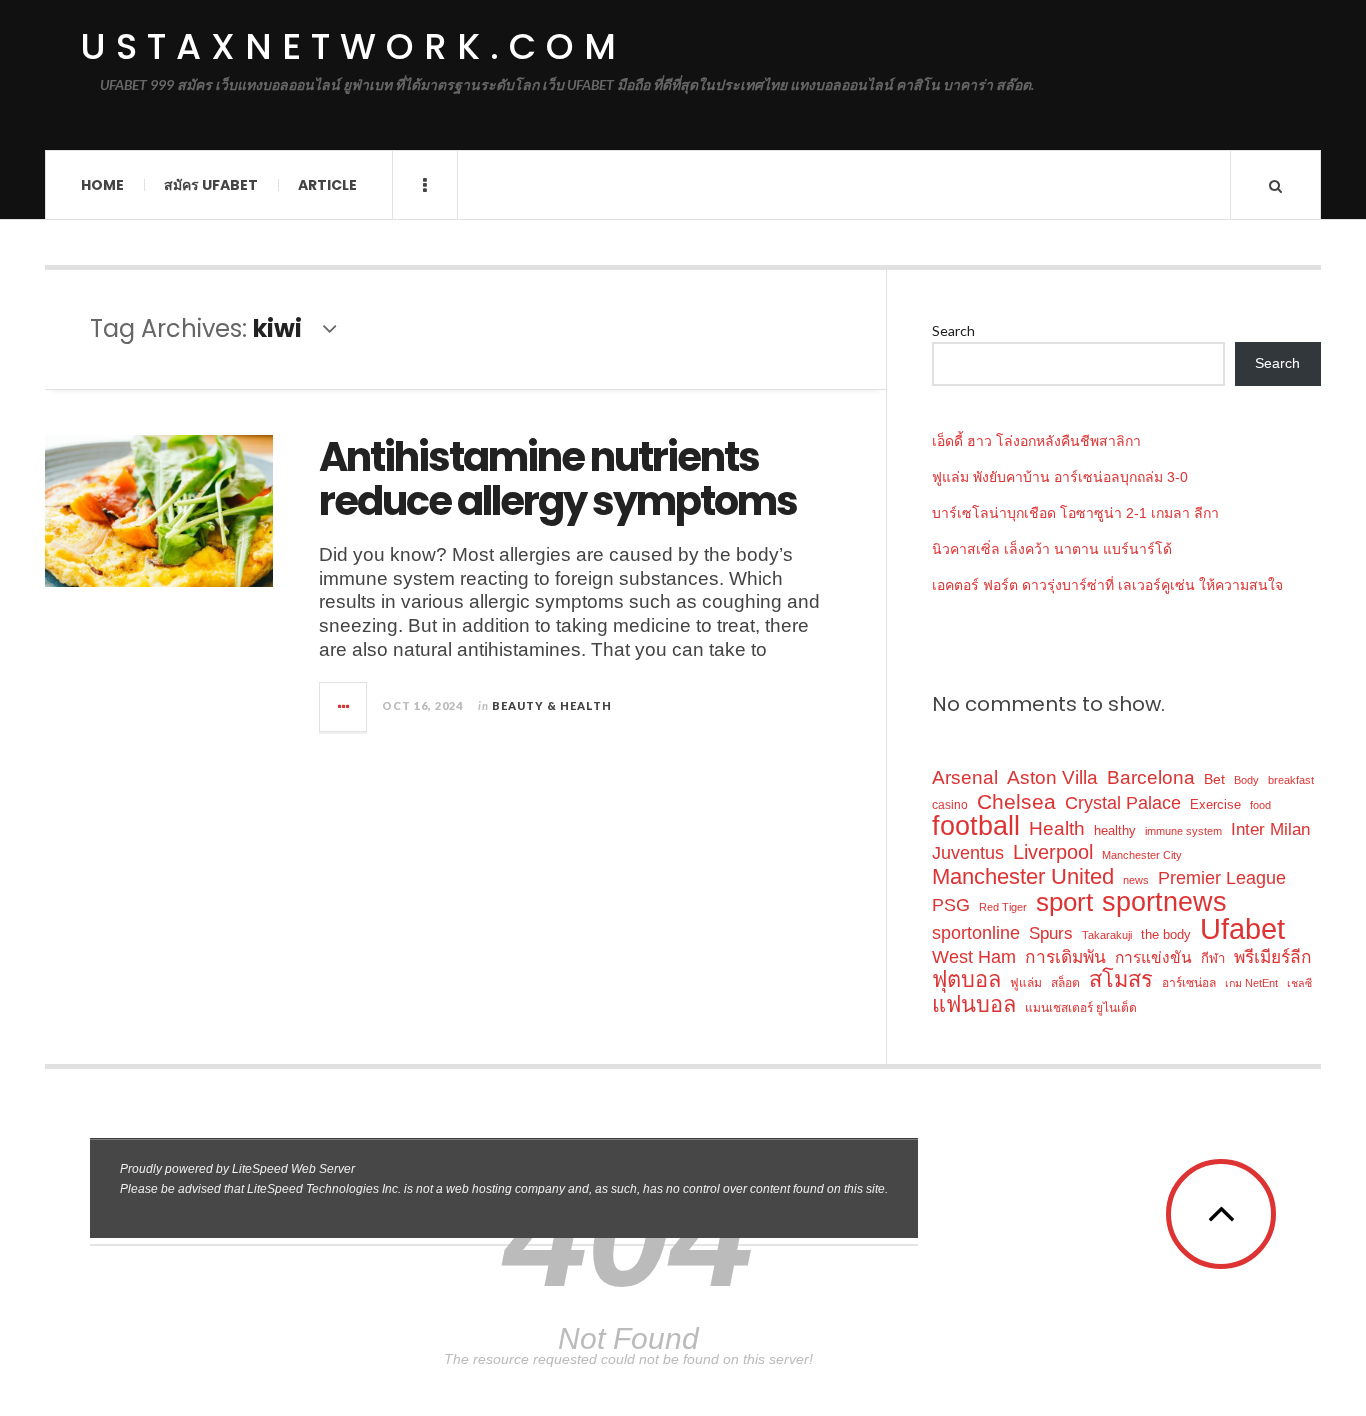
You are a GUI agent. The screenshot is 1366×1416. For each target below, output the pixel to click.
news (1136, 880)
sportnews (1164, 901)
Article (327, 185)
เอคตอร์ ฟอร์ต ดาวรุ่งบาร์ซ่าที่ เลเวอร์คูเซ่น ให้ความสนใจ (1107, 585)
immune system (1183, 831)
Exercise (1215, 804)
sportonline (976, 933)
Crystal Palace (1123, 803)
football (976, 826)
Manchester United (1023, 876)
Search (953, 330)
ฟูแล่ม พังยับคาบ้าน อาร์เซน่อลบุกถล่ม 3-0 (1060, 477)
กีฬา (1213, 958)
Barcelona (1151, 777)
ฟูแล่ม (1026, 983)
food (1260, 805)
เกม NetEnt (1251, 983)
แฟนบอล (974, 1004)
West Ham (974, 956)
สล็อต (1065, 983)
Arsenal (965, 777)
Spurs (1051, 933)
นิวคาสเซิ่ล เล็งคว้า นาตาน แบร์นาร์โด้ (1052, 549)
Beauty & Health (552, 705)
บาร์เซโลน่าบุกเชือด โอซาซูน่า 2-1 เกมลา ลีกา (1075, 513)
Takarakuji (1107, 935)
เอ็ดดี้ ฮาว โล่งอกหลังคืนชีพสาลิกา (1036, 441)
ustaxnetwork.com (353, 47)
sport (1064, 902)
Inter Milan (1270, 829)
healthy (1115, 830)
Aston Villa (1052, 777)
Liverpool (1053, 852)
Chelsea (1016, 801)
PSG (951, 905)
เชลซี (1299, 983)
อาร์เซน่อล (1189, 983)
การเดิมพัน (1065, 957)
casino (950, 805)
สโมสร (1121, 979)
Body (1246, 780)
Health (1057, 828)
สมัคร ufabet (211, 185)
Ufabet (1242, 928)
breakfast (1291, 780)
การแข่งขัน (1153, 957)
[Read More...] (344, 707)
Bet (1214, 779)
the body (1166, 934)
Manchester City (1142, 855)
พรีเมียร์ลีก (1273, 957)
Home (102, 185)
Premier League (1222, 877)
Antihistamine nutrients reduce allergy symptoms (558, 479)
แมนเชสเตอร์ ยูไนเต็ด (1081, 1008)
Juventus (968, 853)
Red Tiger (1003, 907)
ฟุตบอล (966, 979)
